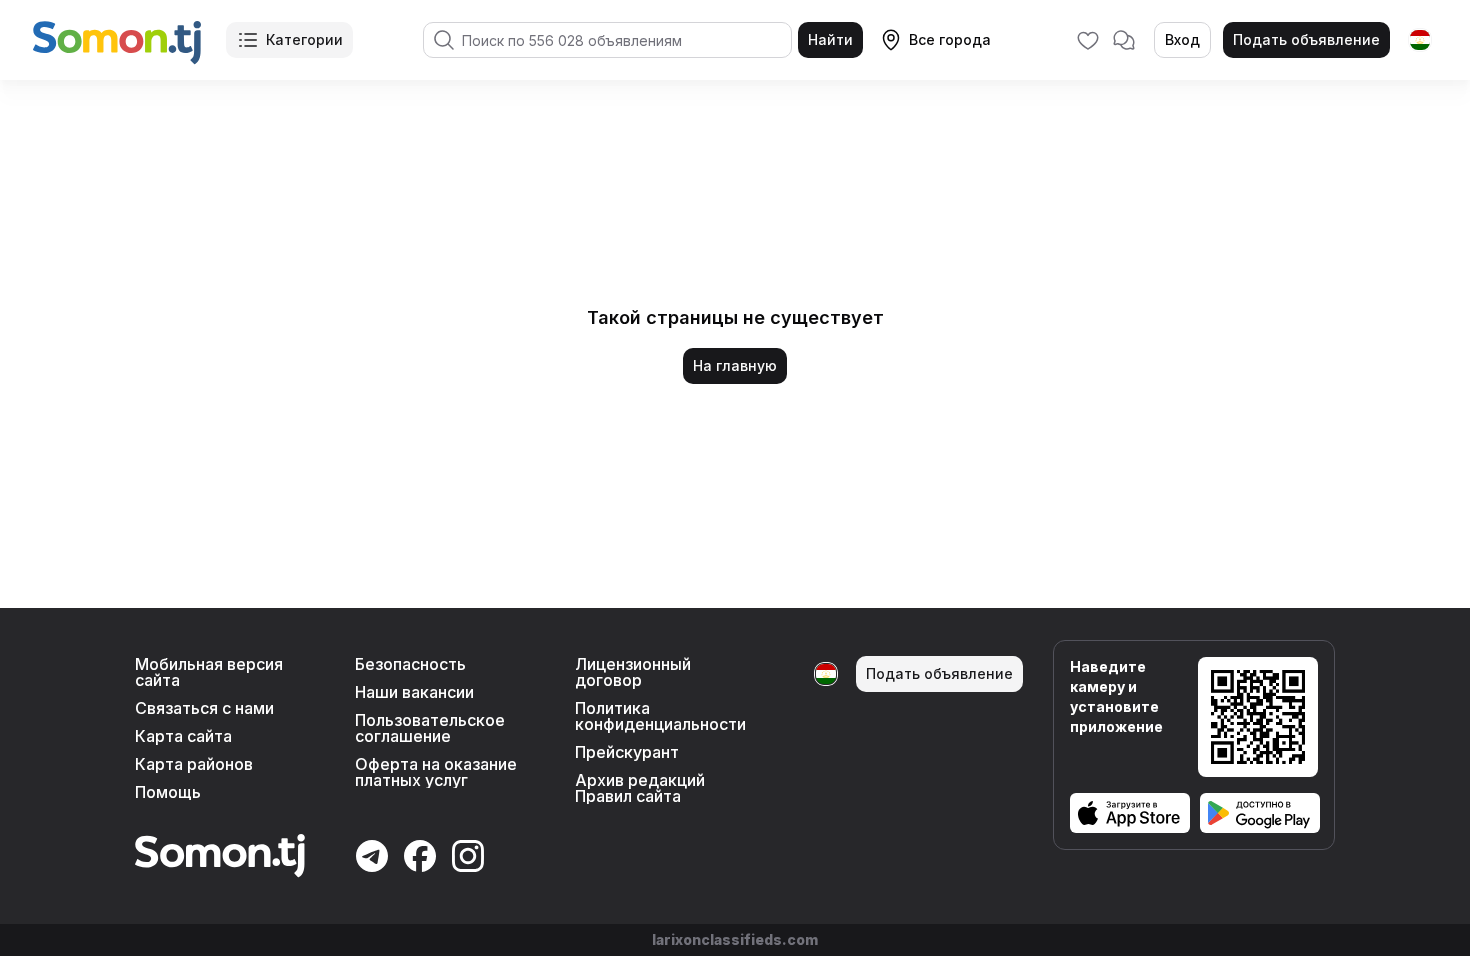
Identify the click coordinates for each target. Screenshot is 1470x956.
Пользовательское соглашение (430, 728)
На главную (735, 365)
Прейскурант (627, 752)
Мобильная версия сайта (209, 672)
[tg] (1420, 40)
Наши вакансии (414, 692)
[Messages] (1124, 40)
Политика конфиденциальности (660, 716)
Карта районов (194, 764)
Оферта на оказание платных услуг (436, 772)
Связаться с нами (204, 708)
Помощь (168, 792)
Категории (304, 39)
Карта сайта (183, 736)
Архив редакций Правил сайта (640, 788)
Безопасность (410, 664)
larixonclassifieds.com (735, 939)
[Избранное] (1088, 40)
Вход (1182, 39)
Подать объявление (1306, 39)
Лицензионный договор (633, 672)
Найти (830, 39)
